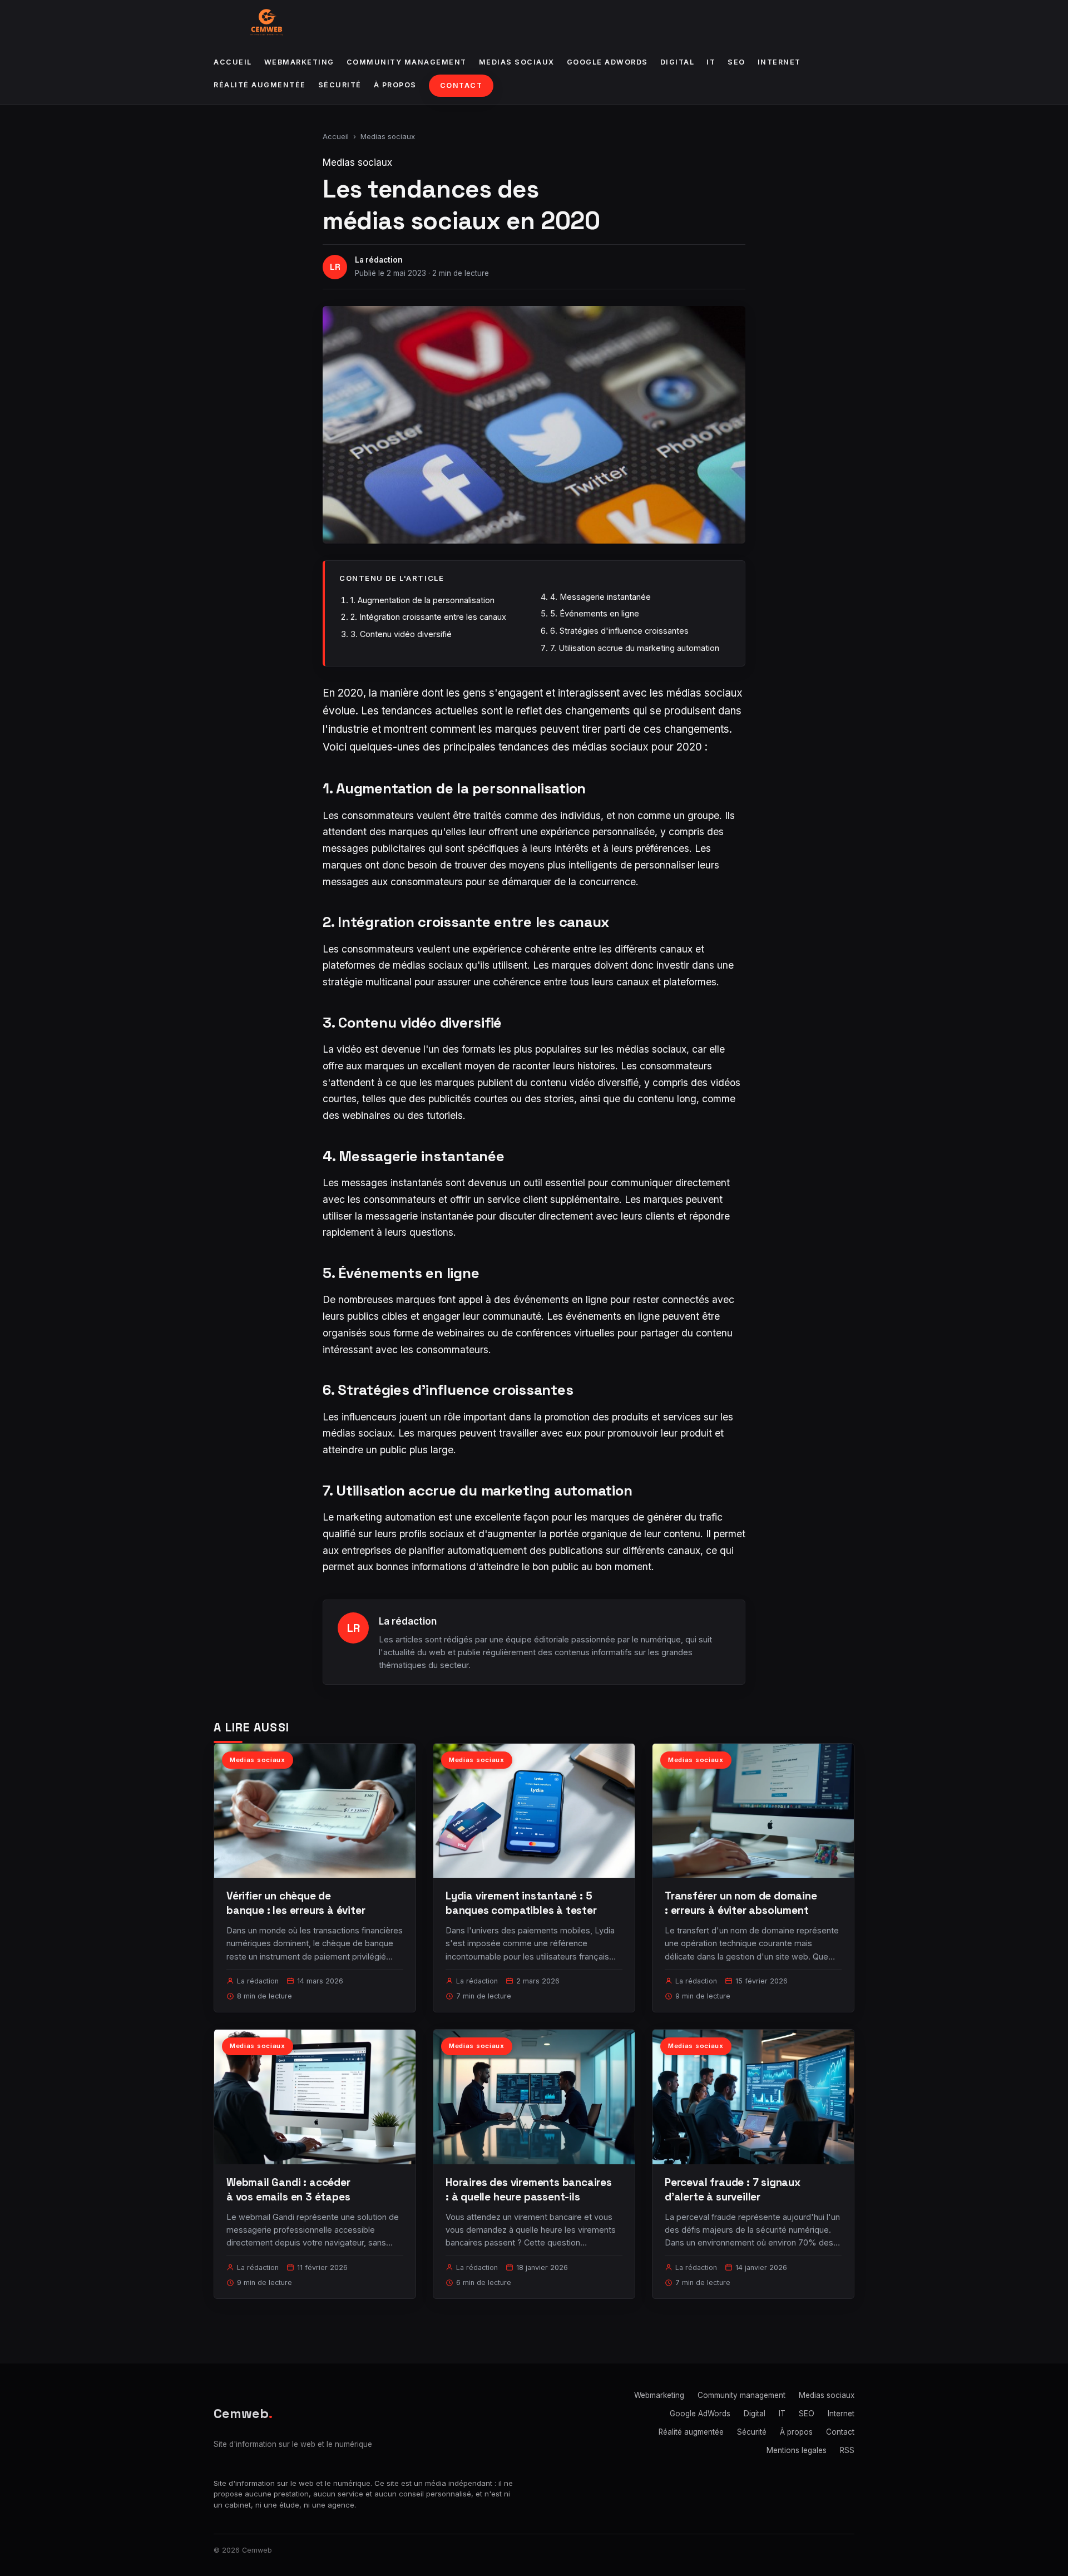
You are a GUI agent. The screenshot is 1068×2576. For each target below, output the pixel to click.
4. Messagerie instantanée (600, 597)
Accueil (233, 62)
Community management (407, 62)
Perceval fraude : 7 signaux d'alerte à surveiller (733, 2190)
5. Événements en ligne (595, 613)
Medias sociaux (517, 62)
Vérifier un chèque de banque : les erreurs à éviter (296, 1903)
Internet (779, 62)
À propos (395, 85)
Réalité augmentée (260, 85)
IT (711, 62)
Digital (678, 62)
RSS (847, 2450)
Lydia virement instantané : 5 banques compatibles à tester (521, 1903)
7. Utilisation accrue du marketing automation (635, 648)
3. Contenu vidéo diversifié (401, 634)
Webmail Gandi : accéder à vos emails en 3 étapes (288, 2190)
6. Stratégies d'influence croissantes (619, 631)
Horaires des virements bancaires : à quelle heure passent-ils (529, 2190)
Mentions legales (797, 2450)
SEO (736, 62)
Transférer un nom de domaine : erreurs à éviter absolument (741, 1903)
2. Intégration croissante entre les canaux (428, 617)
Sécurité (340, 85)
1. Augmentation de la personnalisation (422, 600)
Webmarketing (299, 62)
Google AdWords (607, 62)
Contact (461, 85)
